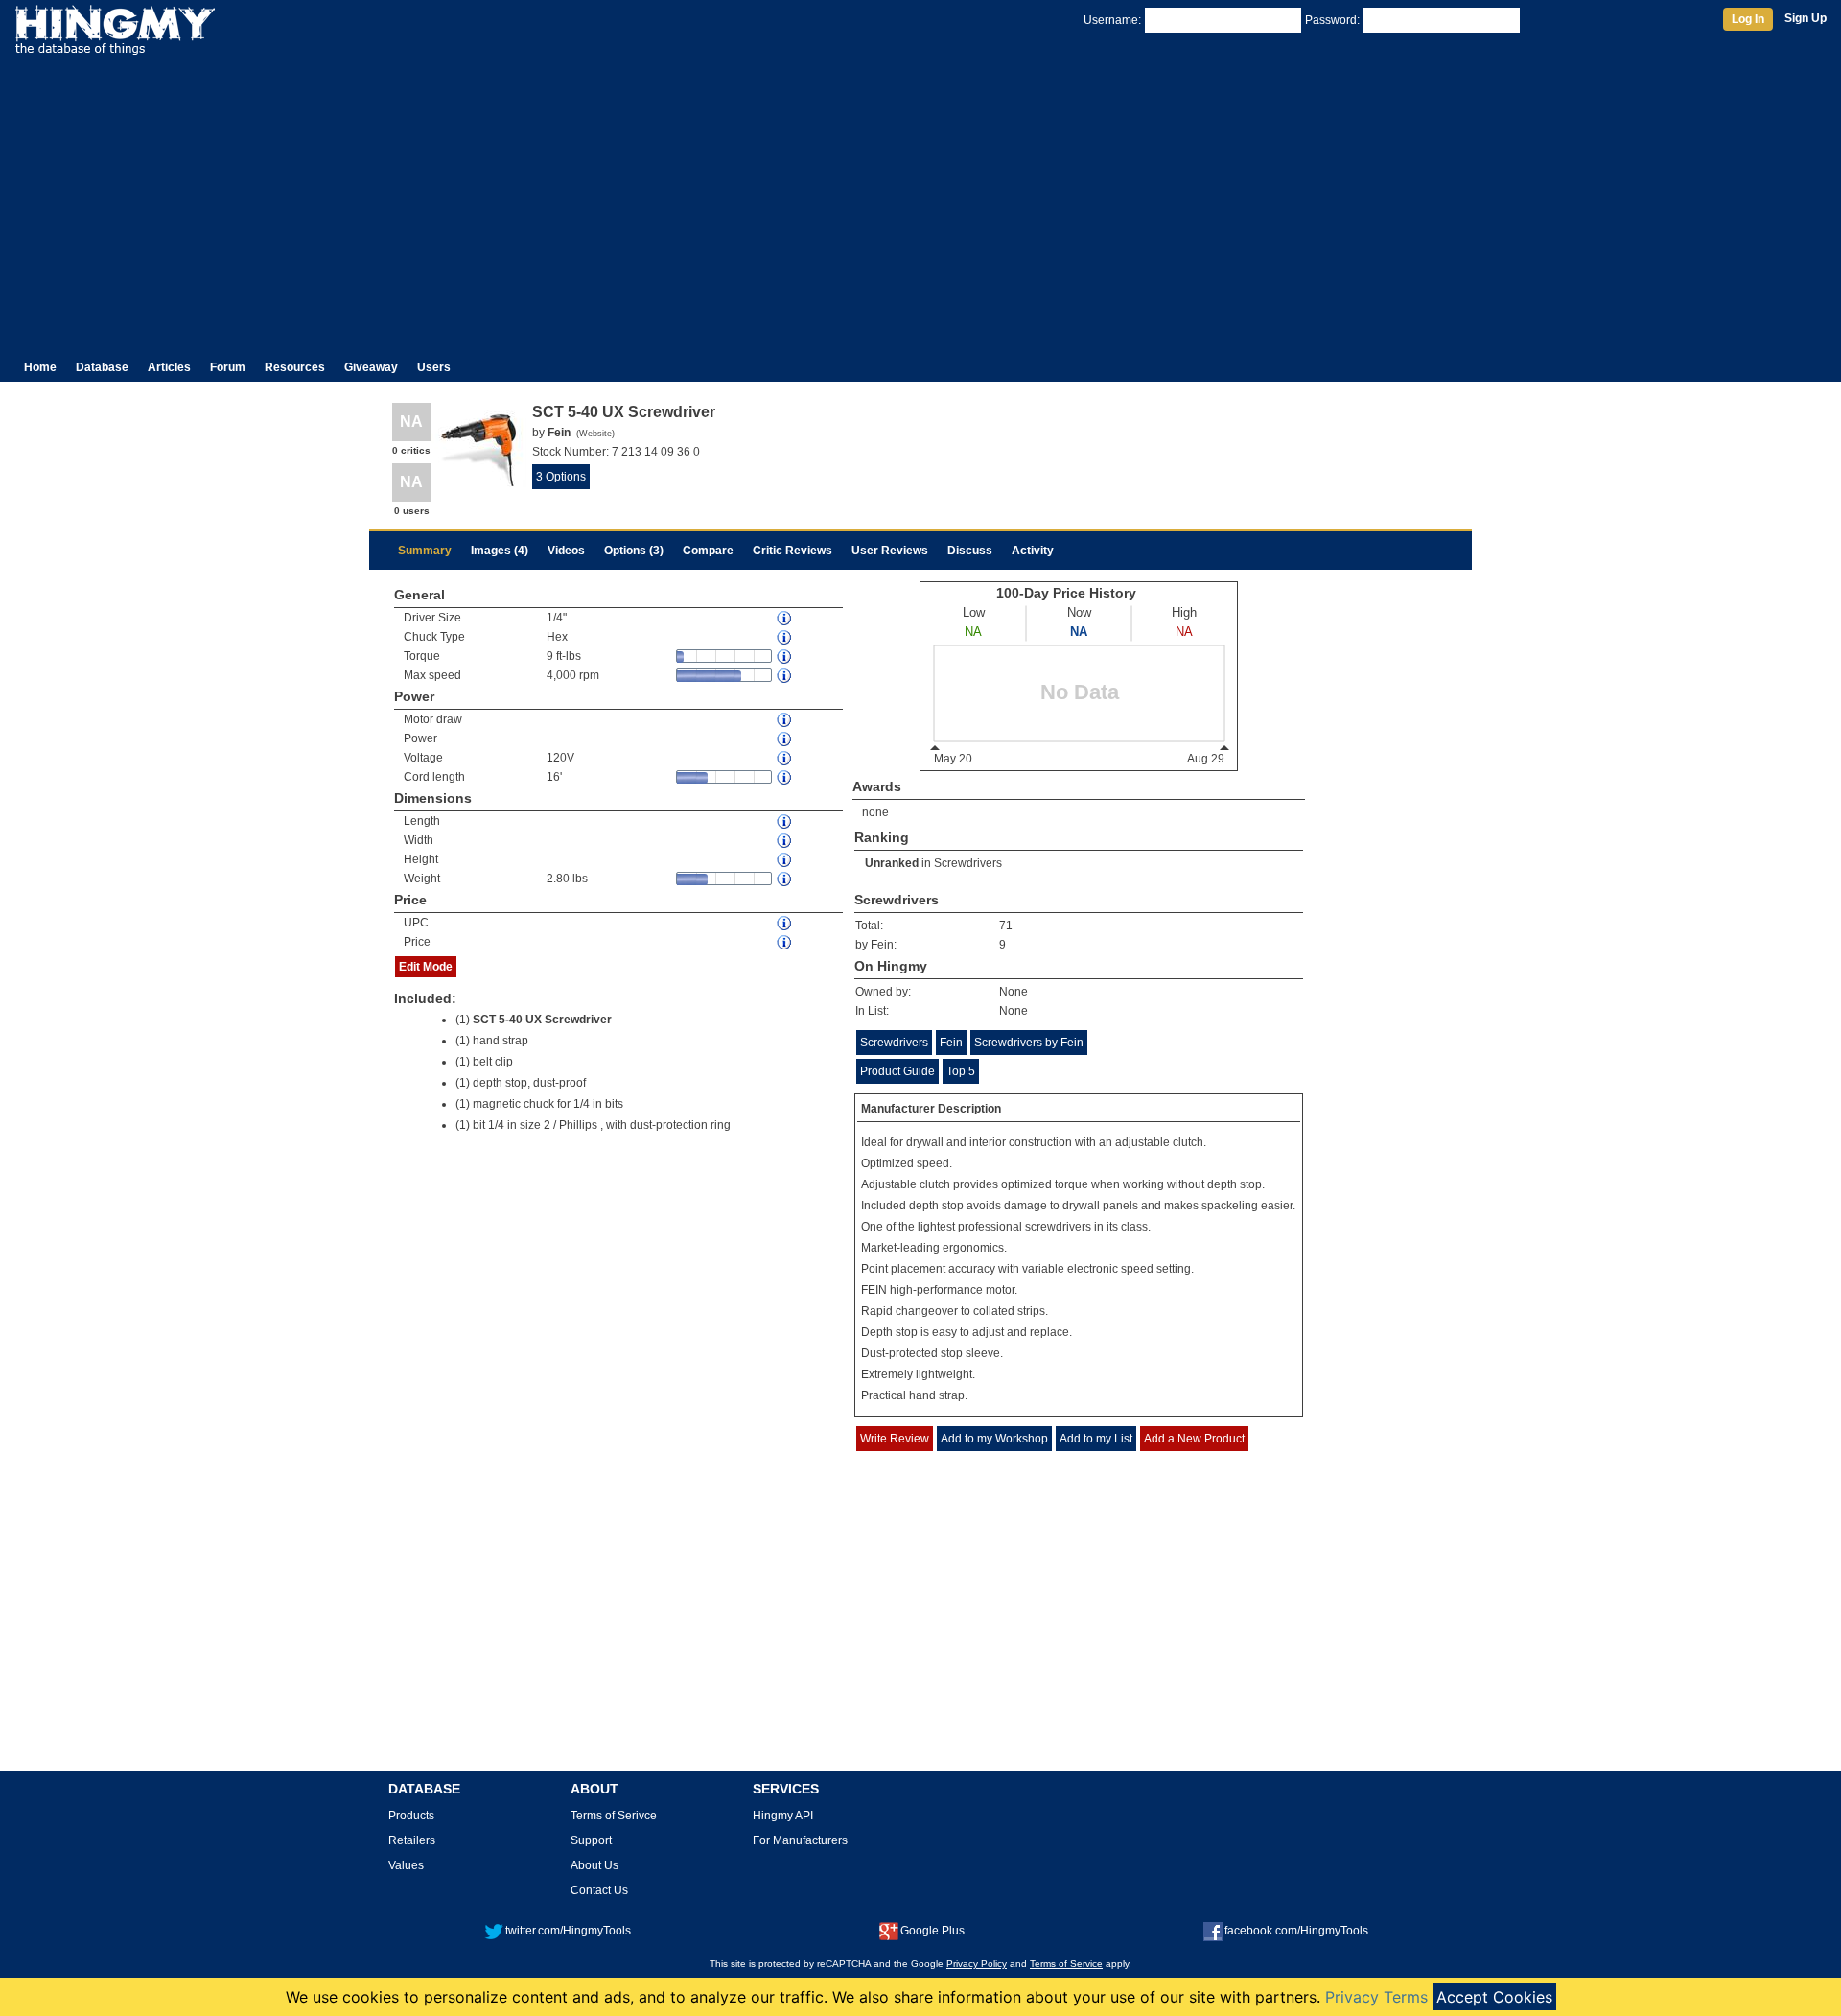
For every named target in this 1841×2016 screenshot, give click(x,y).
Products (411, 1816)
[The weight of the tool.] (785, 879)
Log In (1748, 19)
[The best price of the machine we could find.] (785, 942)
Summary (425, 551)
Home (40, 367)
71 (1006, 926)
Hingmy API (783, 1816)
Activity (1033, 551)
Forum (228, 367)
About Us (594, 1865)
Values (406, 1865)
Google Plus (932, 1931)
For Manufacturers (800, 1840)
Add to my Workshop (994, 1439)
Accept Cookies (1494, 1997)
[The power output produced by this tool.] (785, 739)
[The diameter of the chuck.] (785, 618)
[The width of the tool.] (785, 841)
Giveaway (371, 367)
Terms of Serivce (614, 1816)
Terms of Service (1066, 1964)
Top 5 (961, 1071)
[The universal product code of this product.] (785, 923)
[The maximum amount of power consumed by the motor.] (785, 720)
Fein (951, 1043)
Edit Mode (426, 967)
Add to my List (1096, 1439)
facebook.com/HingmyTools (1296, 1931)
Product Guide (897, 1071)
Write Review (895, 1439)
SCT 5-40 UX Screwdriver (542, 1020)
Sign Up (1806, 18)
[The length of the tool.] (785, 821)
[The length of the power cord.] (785, 777)
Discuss (970, 551)
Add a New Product (1194, 1439)
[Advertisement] (920, 199)
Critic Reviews (792, 551)
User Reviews (890, 551)
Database (102, 367)
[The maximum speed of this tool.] (785, 676)
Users (434, 367)
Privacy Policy (977, 1964)
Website (595, 434)
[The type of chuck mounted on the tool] (785, 637)
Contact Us (599, 1890)
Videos (566, 551)
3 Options (561, 477)
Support (591, 1840)
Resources (295, 367)
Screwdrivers (968, 863)
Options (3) (634, 551)
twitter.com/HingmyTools (568, 1931)
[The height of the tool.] (785, 860)
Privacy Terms (1376, 1997)
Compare (708, 551)
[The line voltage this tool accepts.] (785, 758)
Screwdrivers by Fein (1029, 1043)
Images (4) (500, 551)
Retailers (412, 1840)
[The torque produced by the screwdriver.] (785, 656)
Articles (169, 367)
